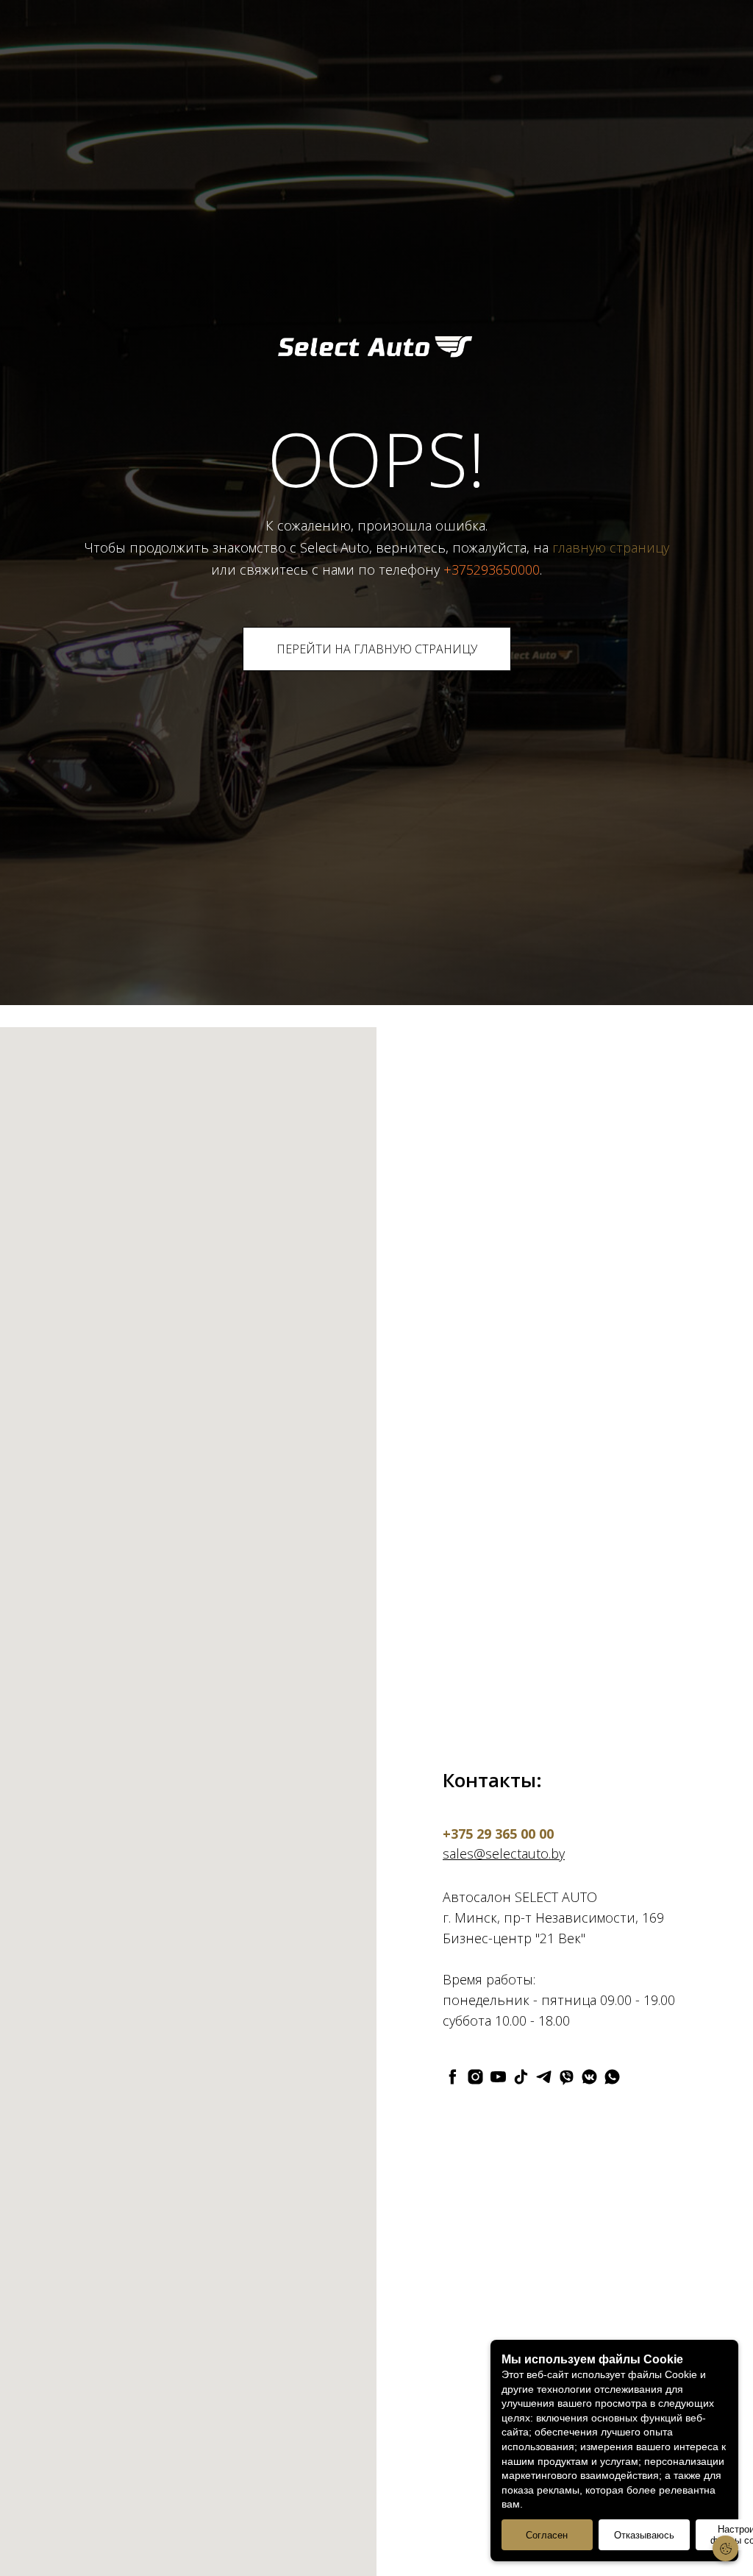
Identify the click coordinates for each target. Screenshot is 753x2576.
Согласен (547, 2535)
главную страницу (611, 1333)
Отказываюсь (644, 2535)
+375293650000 (492, 1355)
